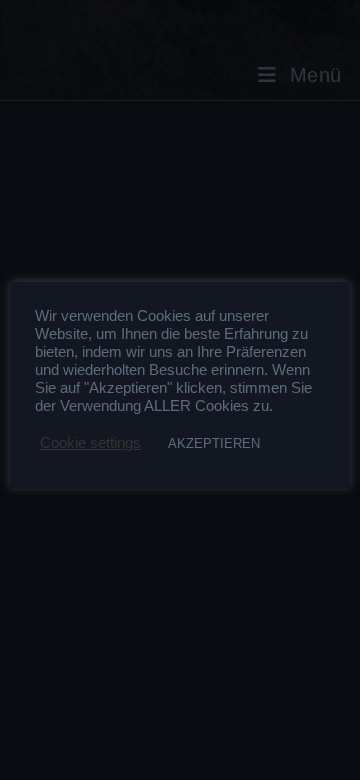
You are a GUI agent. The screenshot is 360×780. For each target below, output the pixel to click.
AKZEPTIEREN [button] (214, 443)
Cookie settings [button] (90, 443)
